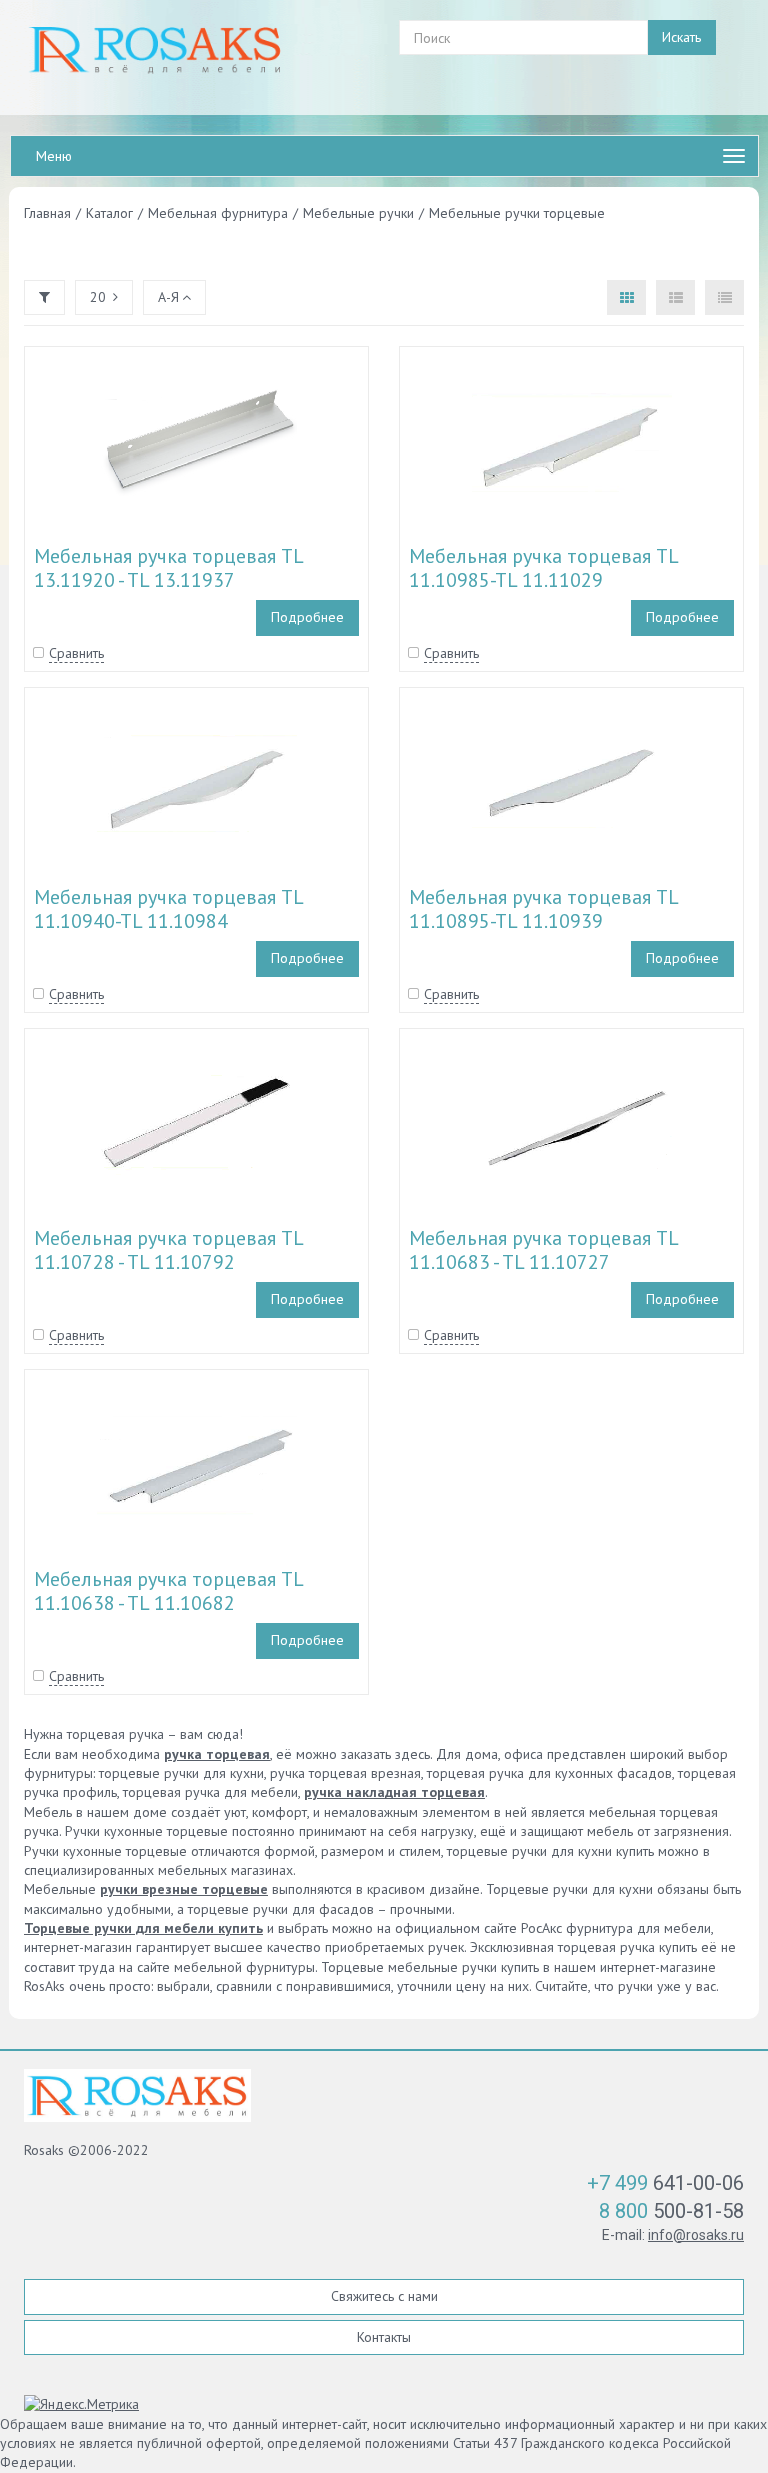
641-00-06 (665, 2183)
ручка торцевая (217, 1754)
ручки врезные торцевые (184, 1889)
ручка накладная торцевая (394, 1792)
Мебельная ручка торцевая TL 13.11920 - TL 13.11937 (168, 568)
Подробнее (307, 617)
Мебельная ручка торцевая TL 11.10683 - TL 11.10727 (543, 1250)
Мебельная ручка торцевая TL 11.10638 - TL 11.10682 (168, 1591)
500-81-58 (671, 2211)
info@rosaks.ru (696, 2235)
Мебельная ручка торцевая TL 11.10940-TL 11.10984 (168, 909)
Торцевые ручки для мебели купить (143, 1928)
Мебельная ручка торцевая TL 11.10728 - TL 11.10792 (168, 1250)
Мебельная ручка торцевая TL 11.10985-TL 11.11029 (543, 568)
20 (98, 297)
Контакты (384, 2337)
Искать (681, 37)
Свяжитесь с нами (384, 2296)
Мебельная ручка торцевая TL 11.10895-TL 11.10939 (543, 909)
